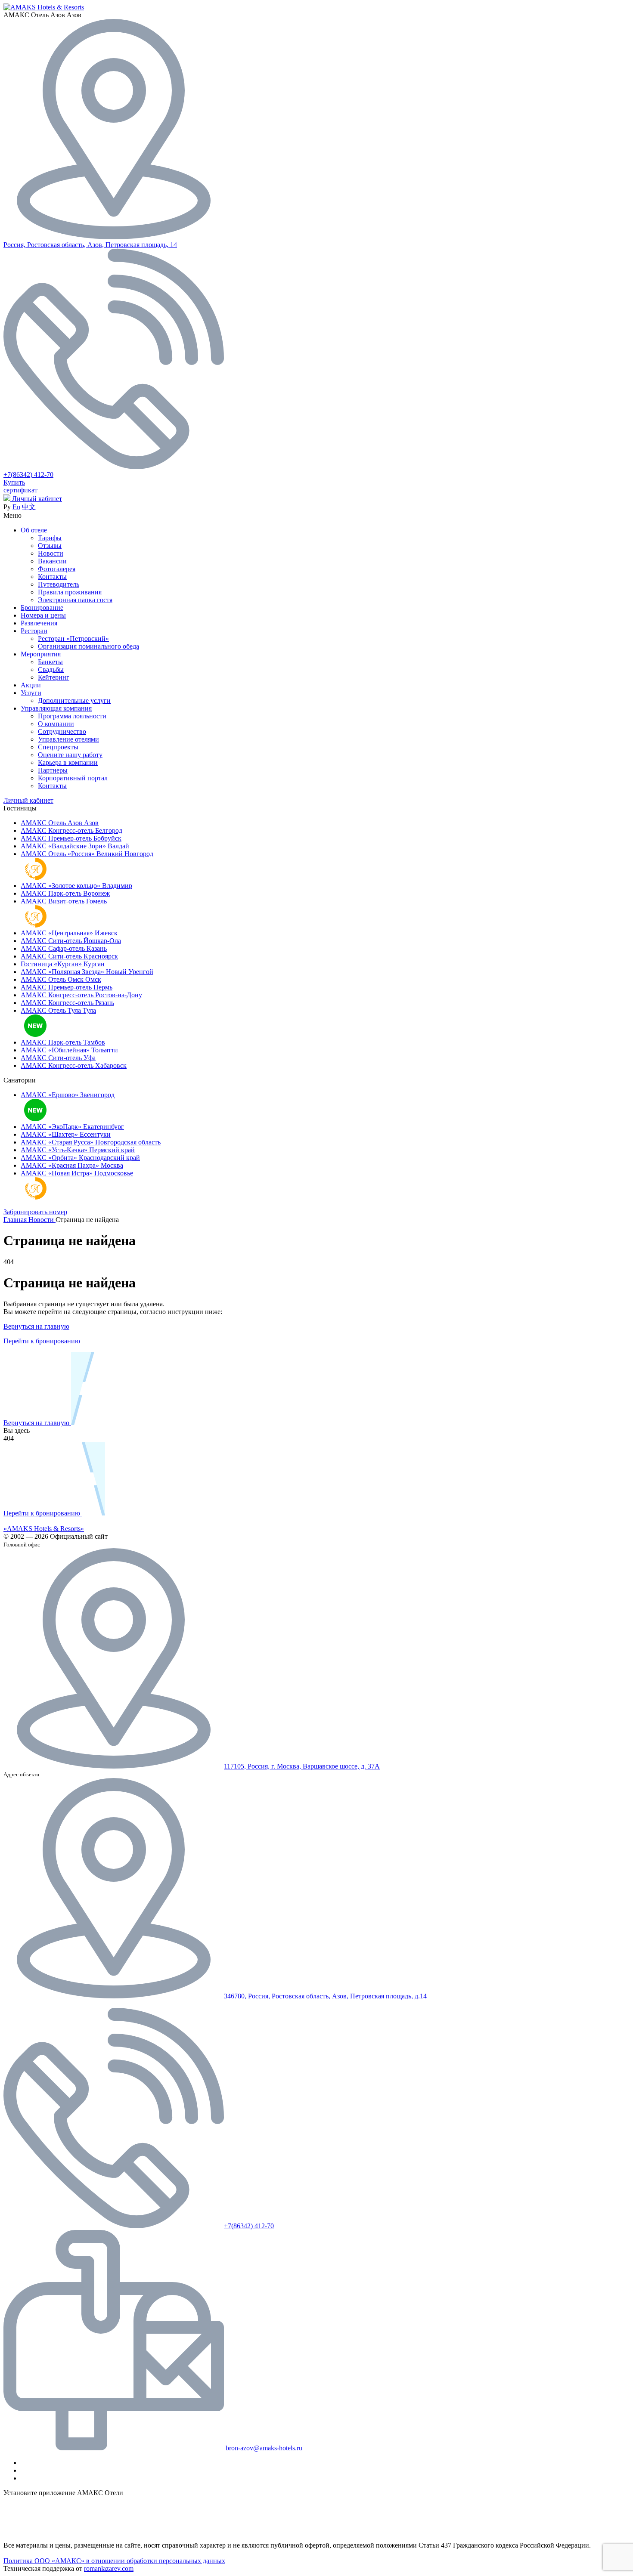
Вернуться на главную (36, 1326)
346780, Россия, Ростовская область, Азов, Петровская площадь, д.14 (325, 1996)
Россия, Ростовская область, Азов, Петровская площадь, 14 (90, 245)
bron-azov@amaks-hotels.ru (264, 2448)
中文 (29, 507)
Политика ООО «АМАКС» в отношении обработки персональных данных (114, 2561)
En (16, 507)
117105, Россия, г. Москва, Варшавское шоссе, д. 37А (302, 1766)
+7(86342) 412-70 (28, 475)
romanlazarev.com (109, 2568)
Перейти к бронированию (42, 1341)
